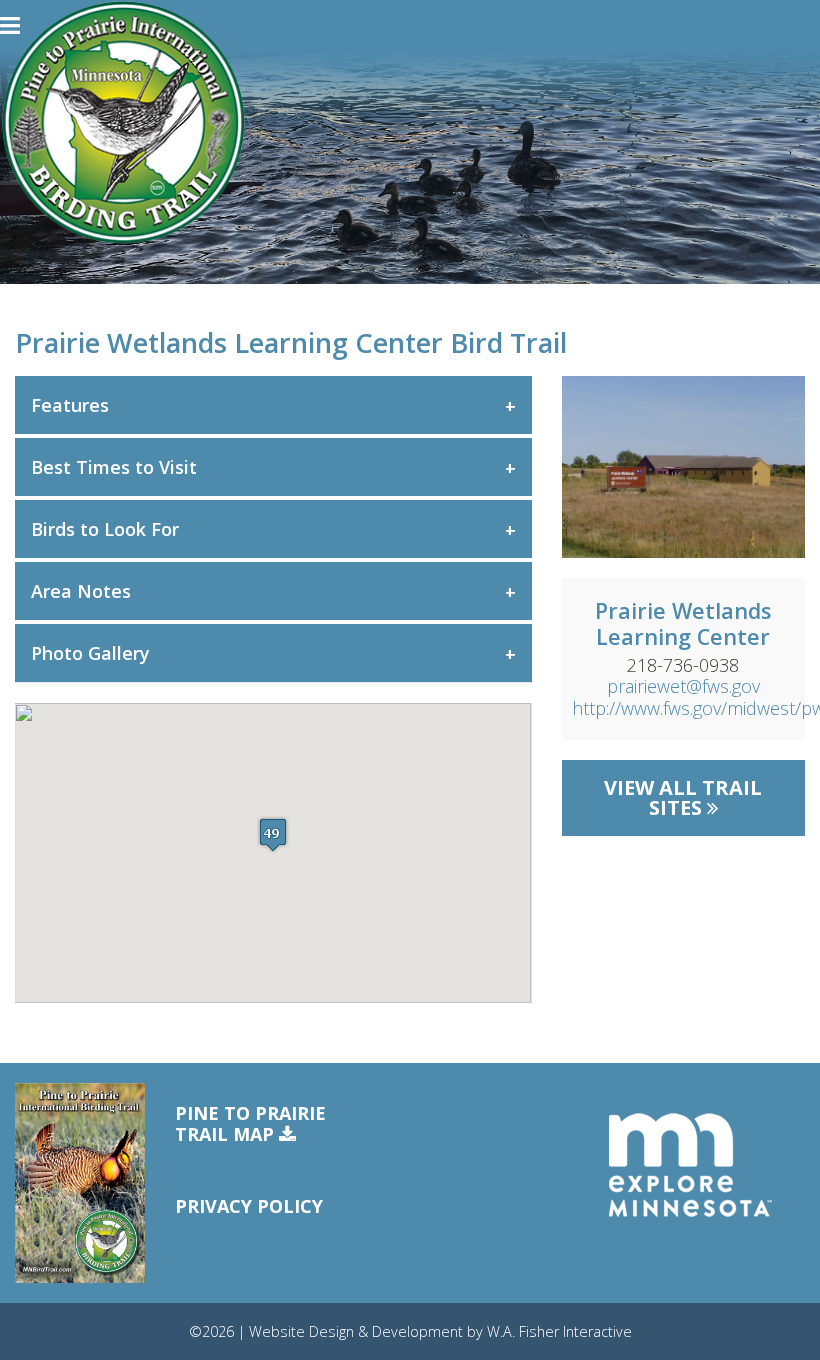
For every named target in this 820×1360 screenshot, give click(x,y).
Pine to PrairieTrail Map (250, 1124)
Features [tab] (70, 405)
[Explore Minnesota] (690, 1165)
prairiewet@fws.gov (683, 686)
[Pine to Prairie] (123, 123)
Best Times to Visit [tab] (114, 467)
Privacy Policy (249, 1206)
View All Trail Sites (683, 797)
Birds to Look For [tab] (105, 529)
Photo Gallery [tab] (90, 653)
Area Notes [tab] (81, 591)
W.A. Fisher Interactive (559, 1331)
